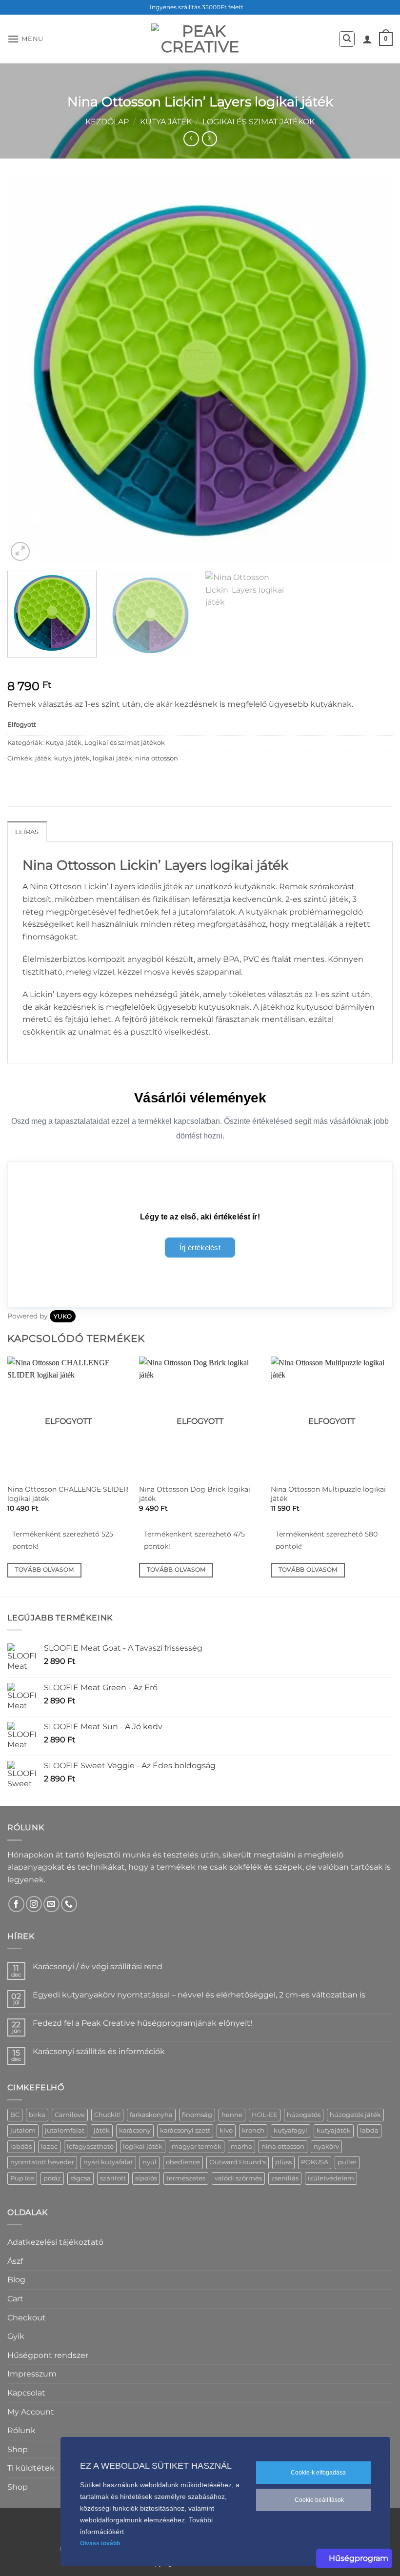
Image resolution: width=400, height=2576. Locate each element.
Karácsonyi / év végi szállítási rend (98, 1967)
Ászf (15, 2261)
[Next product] (191, 139)
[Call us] (69, 1904)
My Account (31, 2412)
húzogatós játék (355, 2115)
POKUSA (315, 2162)
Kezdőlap (107, 122)
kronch (253, 2130)
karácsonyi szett (185, 2130)
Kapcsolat (26, 2393)
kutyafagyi (290, 2130)
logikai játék (112, 758)
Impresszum (32, 2374)
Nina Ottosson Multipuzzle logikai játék (328, 1494)
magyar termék (197, 2147)
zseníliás (285, 2178)
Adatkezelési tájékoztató (55, 2242)
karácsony (135, 2130)
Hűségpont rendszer (48, 2355)
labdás (21, 2147)
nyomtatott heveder (42, 2162)
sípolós (146, 2178)
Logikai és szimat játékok (259, 122)
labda (369, 2130)
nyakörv (326, 2147)
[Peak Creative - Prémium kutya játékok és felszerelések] (200, 39)
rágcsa (80, 2178)
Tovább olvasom (45, 1570)
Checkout (27, 2318)
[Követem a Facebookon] (16, 1904)
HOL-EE (265, 2115)
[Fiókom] (367, 39)
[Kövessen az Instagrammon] (34, 1904)
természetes (186, 2178)
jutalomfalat (65, 2130)
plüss (283, 2162)
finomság (197, 2115)
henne (232, 2115)
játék (43, 758)
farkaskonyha (151, 2115)
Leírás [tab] (27, 832)
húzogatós (304, 2115)
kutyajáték (334, 2130)
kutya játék (72, 758)
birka (37, 2115)
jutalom (23, 2130)
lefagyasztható (90, 2147)
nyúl (150, 2162)
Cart (15, 2299)
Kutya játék (166, 122)
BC (15, 2115)
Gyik (16, 2336)
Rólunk (21, 2430)
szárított (113, 2178)
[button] (25, 39)
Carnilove (70, 2115)
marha (241, 2147)
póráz (52, 2178)
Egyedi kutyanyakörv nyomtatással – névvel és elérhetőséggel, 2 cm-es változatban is (199, 1995)
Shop (18, 2449)
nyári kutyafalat (108, 2162)
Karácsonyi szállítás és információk (99, 2051)
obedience (183, 2162)
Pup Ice (22, 2178)
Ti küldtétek (31, 2468)
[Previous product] (210, 139)
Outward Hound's (238, 2162)
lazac (49, 2147)
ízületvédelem (331, 2178)
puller (347, 2162)
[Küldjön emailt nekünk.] (51, 1904)
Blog (16, 2280)
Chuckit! (107, 2115)
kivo (226, 2130)
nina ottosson (157, 758)
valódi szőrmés (238, 2178)
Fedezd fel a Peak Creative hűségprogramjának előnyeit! (142, 2023)
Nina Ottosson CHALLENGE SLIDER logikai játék (68, 1494)
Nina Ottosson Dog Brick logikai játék (195, 1494)
